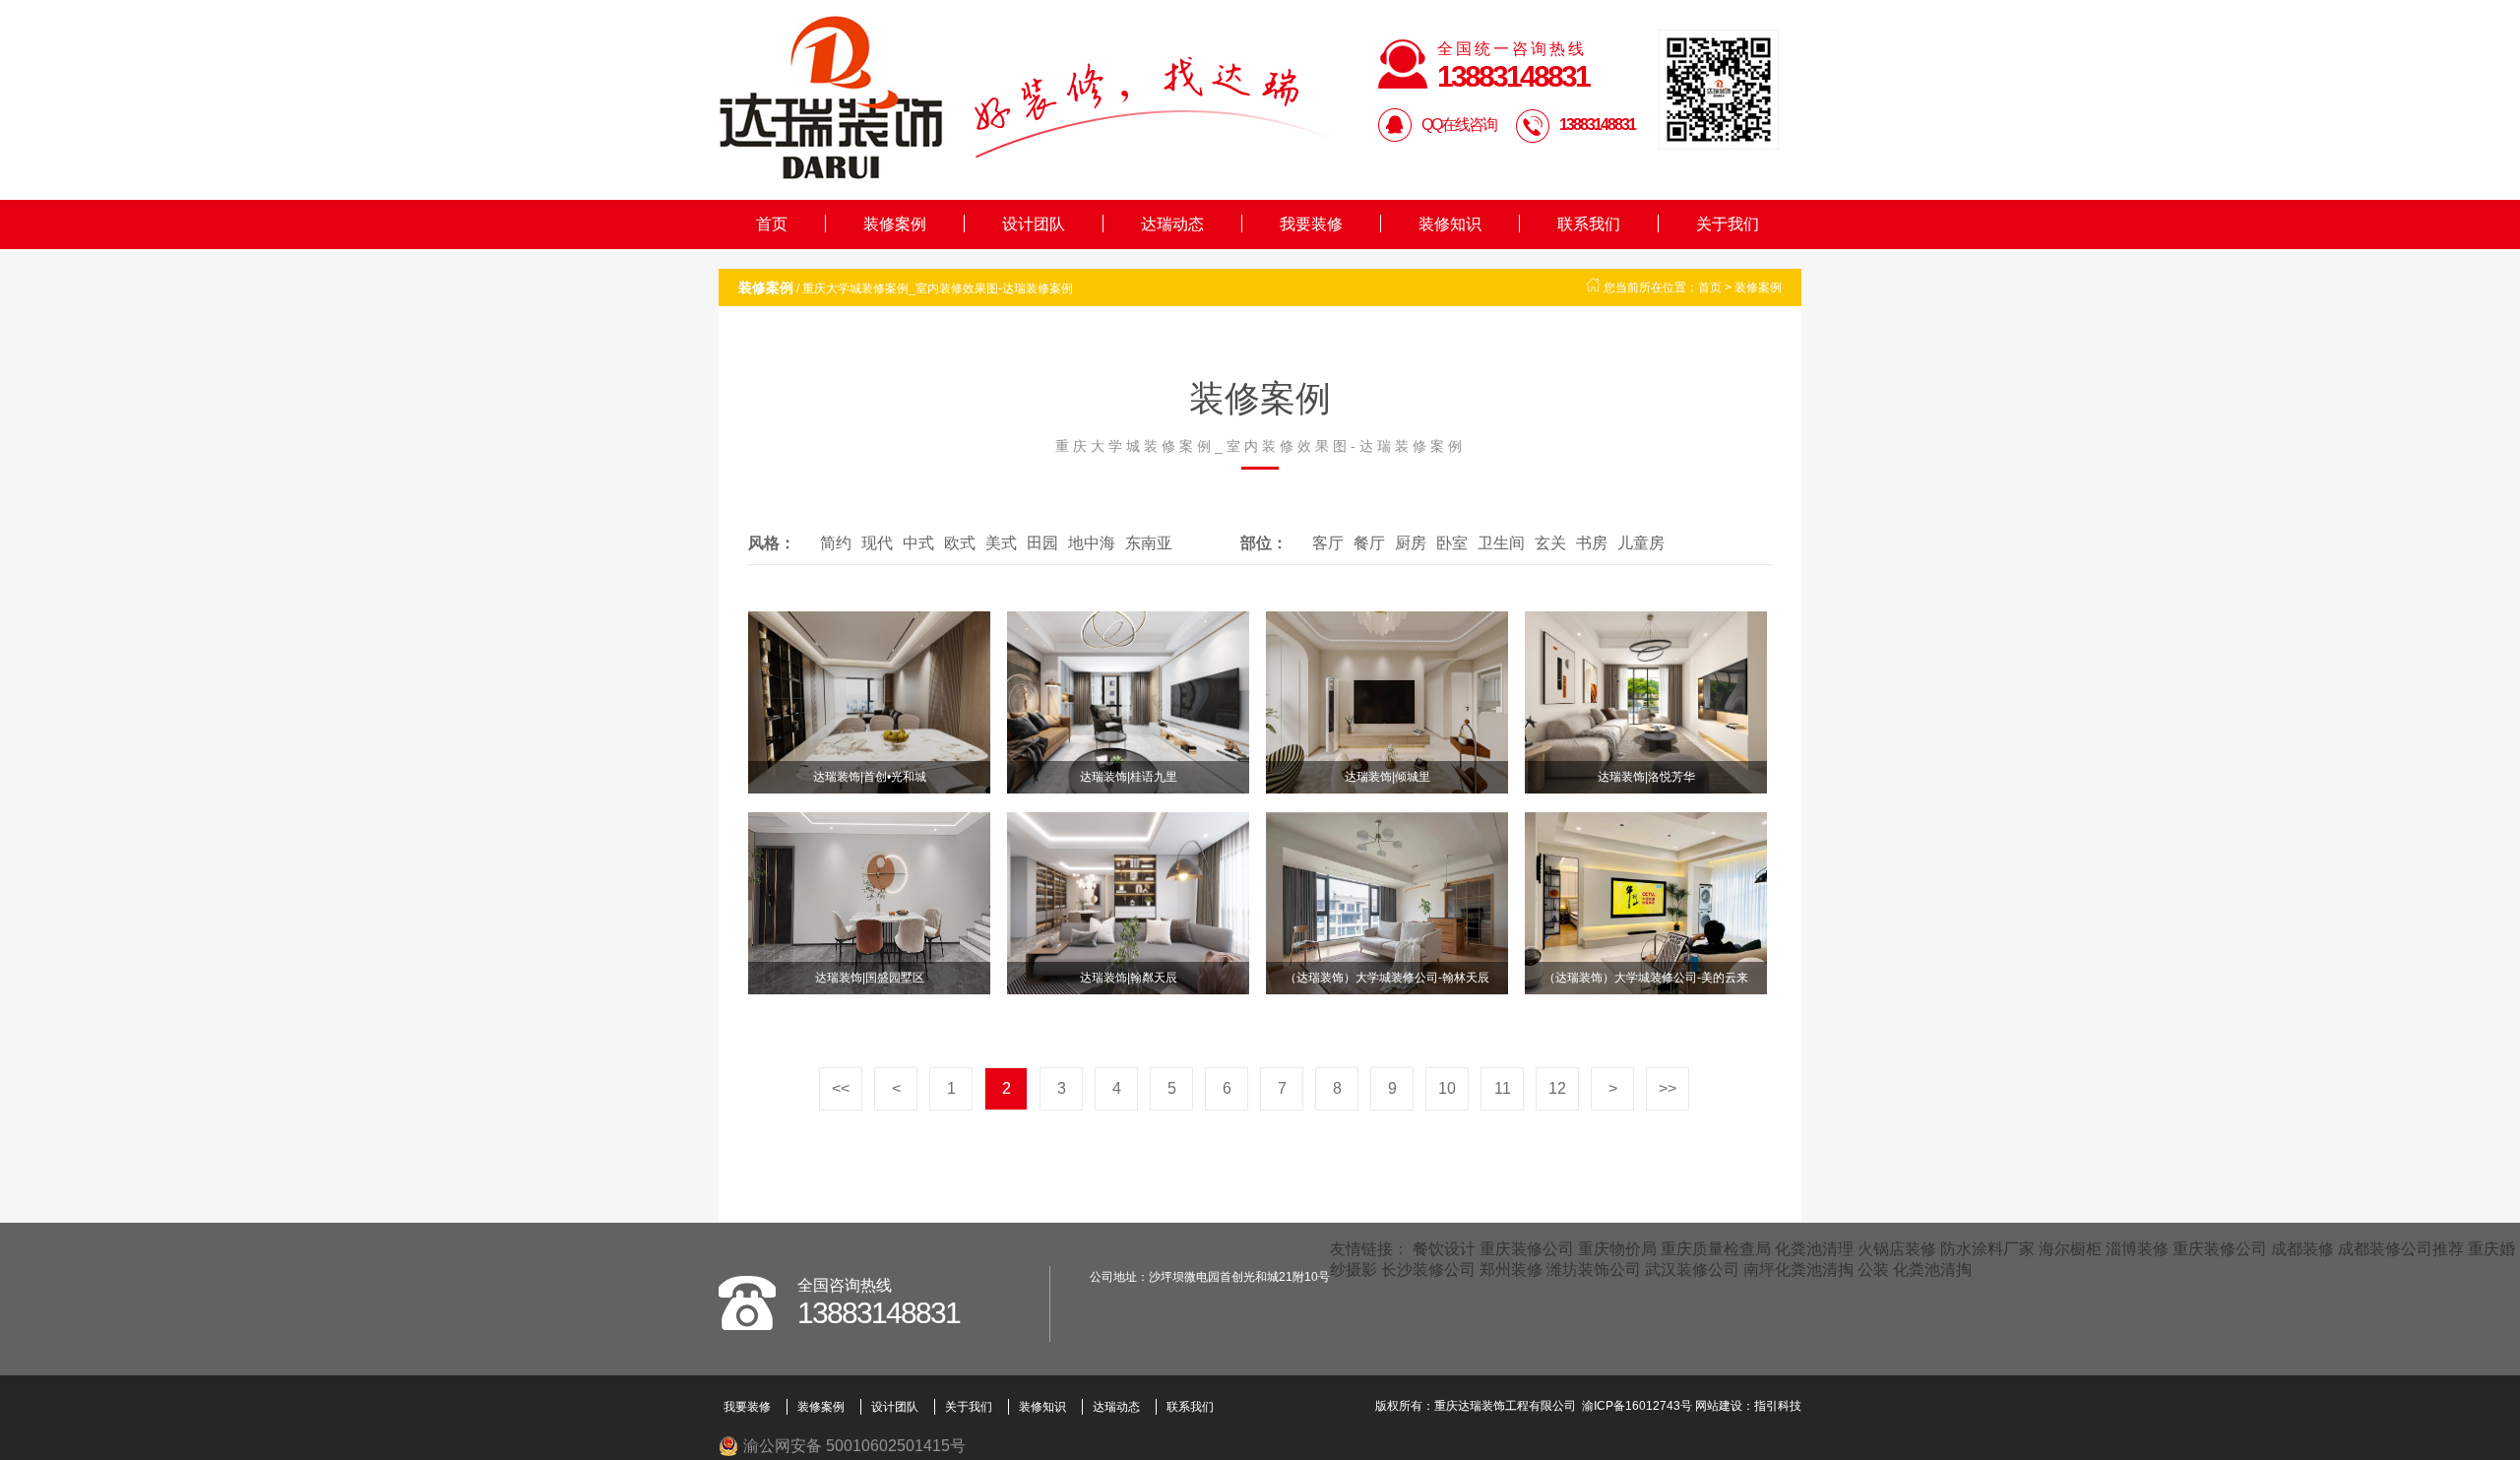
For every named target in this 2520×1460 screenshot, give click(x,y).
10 (1447, 1088)
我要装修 (1311, 224)
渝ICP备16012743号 (1637, 1406)
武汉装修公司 (1692, 1270)
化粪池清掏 (1932, 1270)
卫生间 (1501, 543)
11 (1503, 1088)
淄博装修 (2137, 1249)
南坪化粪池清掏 (1798, 1270)
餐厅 (1369, 543)
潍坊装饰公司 (1594, 1270)
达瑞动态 (1172, 224)
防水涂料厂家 (1987, 1249)
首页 (772, 224)
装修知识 (1450, 224)
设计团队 (1034, 224)
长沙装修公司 (1428, 1270)
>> (1668, 1088)
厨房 (1411, 543)
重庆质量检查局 (1716, 1249)
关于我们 (1728, 224)
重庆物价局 (1617, 1249)
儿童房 (1641, 543)
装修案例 (895, 224)
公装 (1873, 1270)
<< (841, 1088)
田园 (1042, 543)
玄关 (1550, 543)
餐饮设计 (1444, 1249)
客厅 (1328, 543)
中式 (918, 543)
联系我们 (1589, 224)
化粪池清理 (1814, 1249)
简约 (836, 543)
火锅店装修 (1897, 1249)
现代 (877, 543)
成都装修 (2302, 1249)
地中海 (1092, 543)
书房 (1592, 543)
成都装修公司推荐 (2401, 1249)
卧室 (1452, 543)
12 (1557, 1088)
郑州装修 (1511, 1270)
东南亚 (1149, 543)
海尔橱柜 (2070, 1249)
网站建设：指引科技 (1748, 1406)
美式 (1001, 543)
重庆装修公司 (1527, 1249)
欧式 (960, 543)
